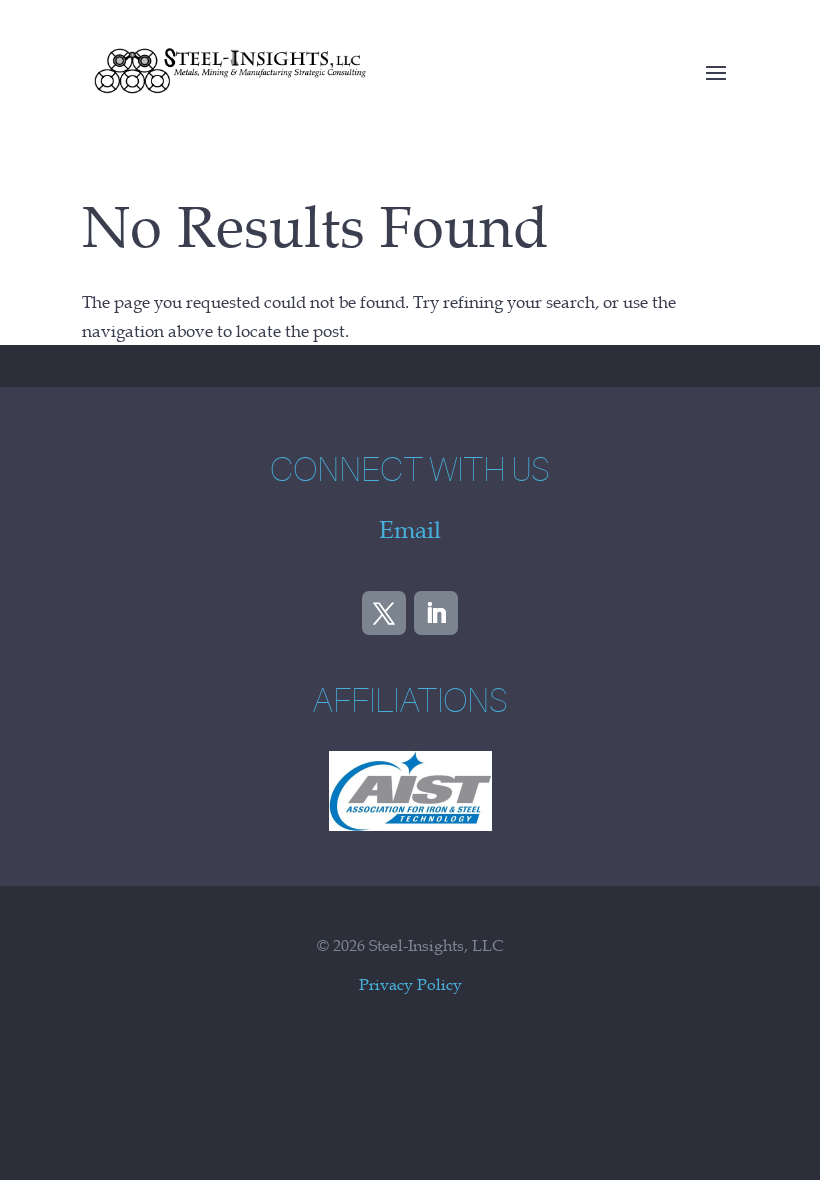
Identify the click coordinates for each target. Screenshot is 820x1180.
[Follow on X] (384, 613)
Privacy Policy (410, 984)
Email (410, 530)
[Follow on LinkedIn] (436, 613)
